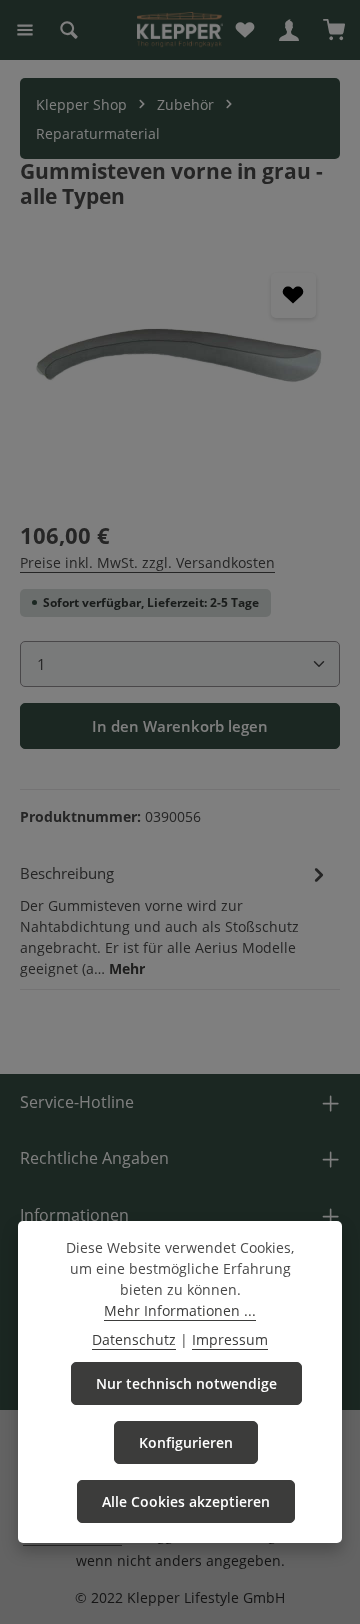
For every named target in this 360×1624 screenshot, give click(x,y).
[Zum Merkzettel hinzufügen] (293, 295)
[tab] (175, 919)
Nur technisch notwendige (186, 1383)
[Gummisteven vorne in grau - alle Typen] (180, 374)
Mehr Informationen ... (180, 1310)
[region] (180, 374)
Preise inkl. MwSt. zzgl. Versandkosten (147, 562)
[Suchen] (69, 30)
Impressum (230, 1339)
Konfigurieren (186, 1442)
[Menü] (25, 30)
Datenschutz (134, 1339)
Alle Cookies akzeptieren (186, 1501)
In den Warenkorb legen (180, 726)
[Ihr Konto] (289, 30)
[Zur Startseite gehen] (180, 30)
